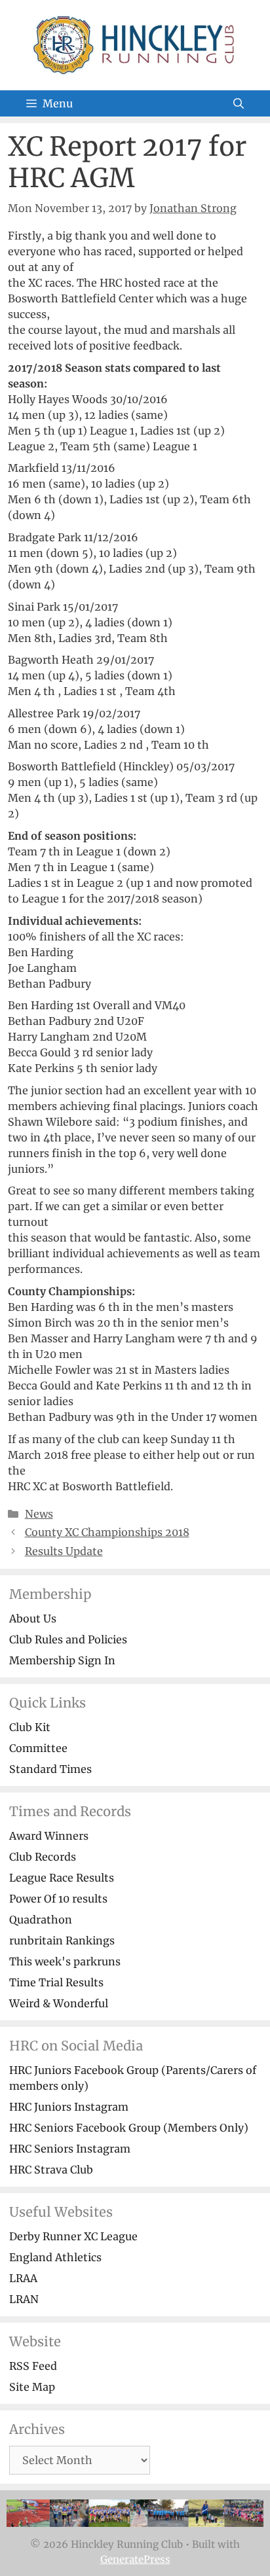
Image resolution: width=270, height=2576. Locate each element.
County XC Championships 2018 (107, 1532)
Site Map (32, 2387)
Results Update (64, 1551)
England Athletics (55, 2257)
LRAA (23, 2278)
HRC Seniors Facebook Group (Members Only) (129, 2128)
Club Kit (30, 1727)
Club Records (43, 1857)
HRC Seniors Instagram (70, 2149)
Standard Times (50, 1769)
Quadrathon (41, 1920)
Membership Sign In (62, 1660)
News (39, 1514)
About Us (33, 1619)
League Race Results (62, 1878)
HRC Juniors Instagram (69, 2107)
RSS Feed (33, 2366)
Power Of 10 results (58, 1899)
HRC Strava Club (51, 2170)
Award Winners (49, 1836)
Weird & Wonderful (59, 2003)
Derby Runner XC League (73, 2236)
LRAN (24, 2299)
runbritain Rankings (62, 1941)
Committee (38, 1748)
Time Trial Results (56, 1982)
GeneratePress (135, 2559)
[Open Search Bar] (239, 103)
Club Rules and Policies (68, 1639)
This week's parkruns (65, 1961)
